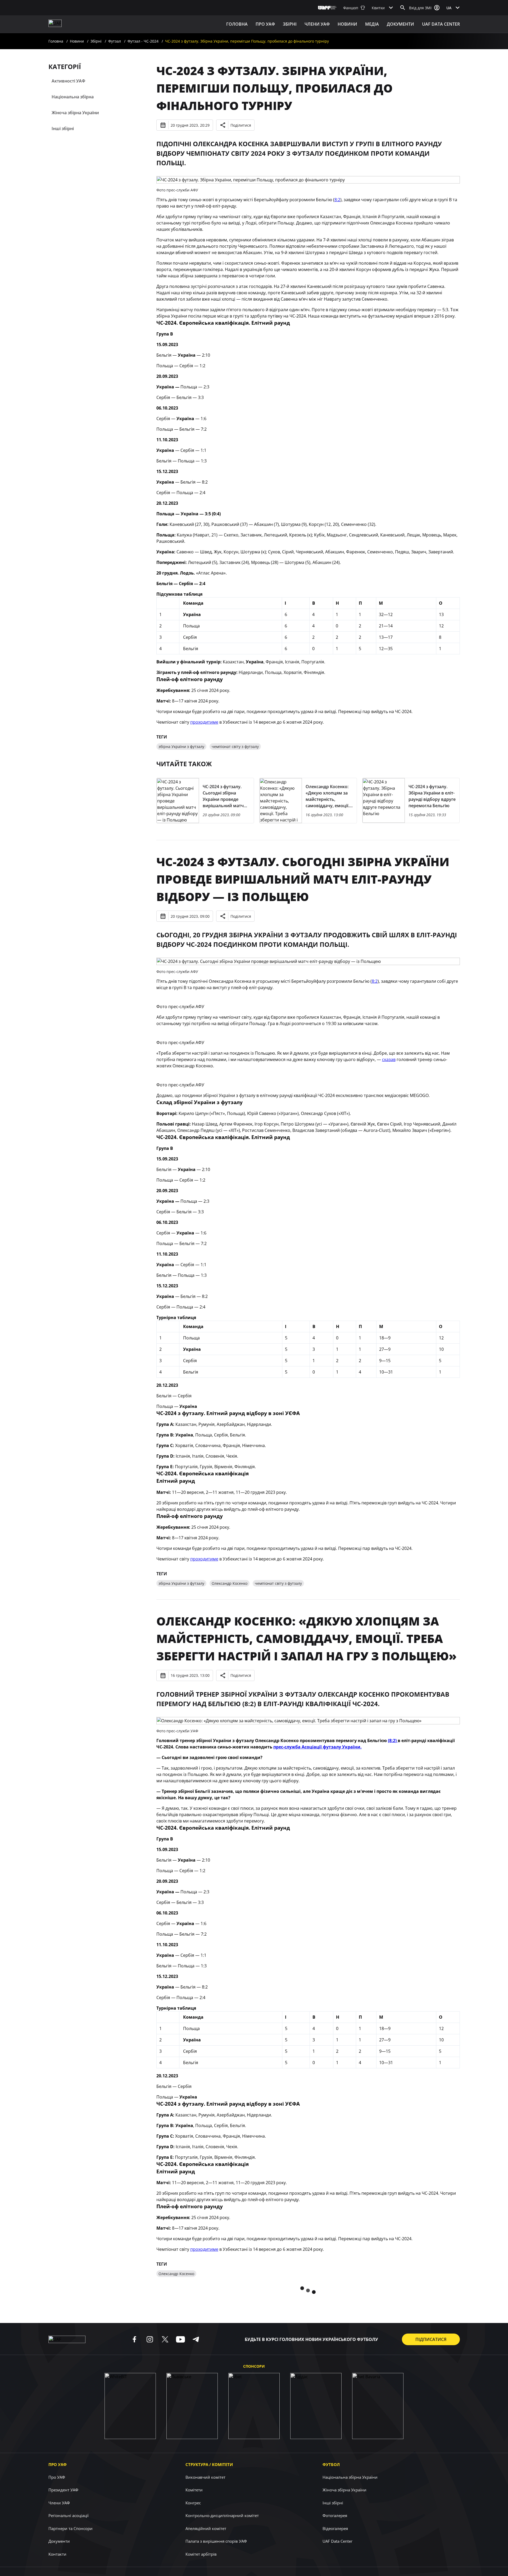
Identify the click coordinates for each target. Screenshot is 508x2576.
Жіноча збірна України (75, 113)
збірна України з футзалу (181, 747)
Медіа (372, 24)
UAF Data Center (441, 24)
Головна (237, 24)
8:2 (337, 200)
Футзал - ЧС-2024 (143, 41)
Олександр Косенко (230, 1583)
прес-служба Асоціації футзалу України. (317, 1747)
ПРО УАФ (265, 24)
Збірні (96, 41)
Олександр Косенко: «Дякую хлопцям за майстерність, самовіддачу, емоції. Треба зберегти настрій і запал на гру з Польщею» (307, 1638)
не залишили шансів (187, 2420)
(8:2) (393, 1741)
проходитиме (204, 722)
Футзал (115, 41)
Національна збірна (73, 97)
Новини (347, 24)
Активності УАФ (68, 81)
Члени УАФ (317, 24)
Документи (400, 24)
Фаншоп (351, 8)
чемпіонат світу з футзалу (235, 747)
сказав (389, 1059)
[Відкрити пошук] (403, 8)
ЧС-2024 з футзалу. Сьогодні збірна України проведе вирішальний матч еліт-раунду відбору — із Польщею (303, 879)
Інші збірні (63, 128)
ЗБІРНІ (290, 24)
